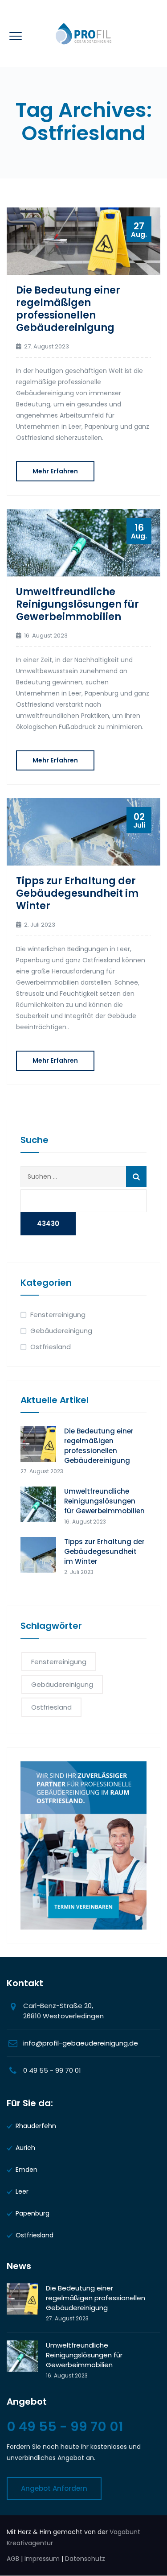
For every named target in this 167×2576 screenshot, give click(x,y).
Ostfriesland (51, 1347)
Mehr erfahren (55, 471)
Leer (22, 2191)
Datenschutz (85, 2559)
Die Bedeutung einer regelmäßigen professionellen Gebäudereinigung (68, 309)
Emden (26, 2170)
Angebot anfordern (54, 2488)
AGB (13, 2559)
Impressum (42, 2559)
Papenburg (33, 2213)
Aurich (25, 2148)
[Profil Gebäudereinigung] (83, 33)
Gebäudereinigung (61, 1331)
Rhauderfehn (36, 2126)
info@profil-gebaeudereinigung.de (81, 2043)
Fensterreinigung (58, 1315)
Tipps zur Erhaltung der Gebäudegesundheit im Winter (77, 893)
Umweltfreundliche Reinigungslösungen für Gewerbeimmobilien (77, 604)
